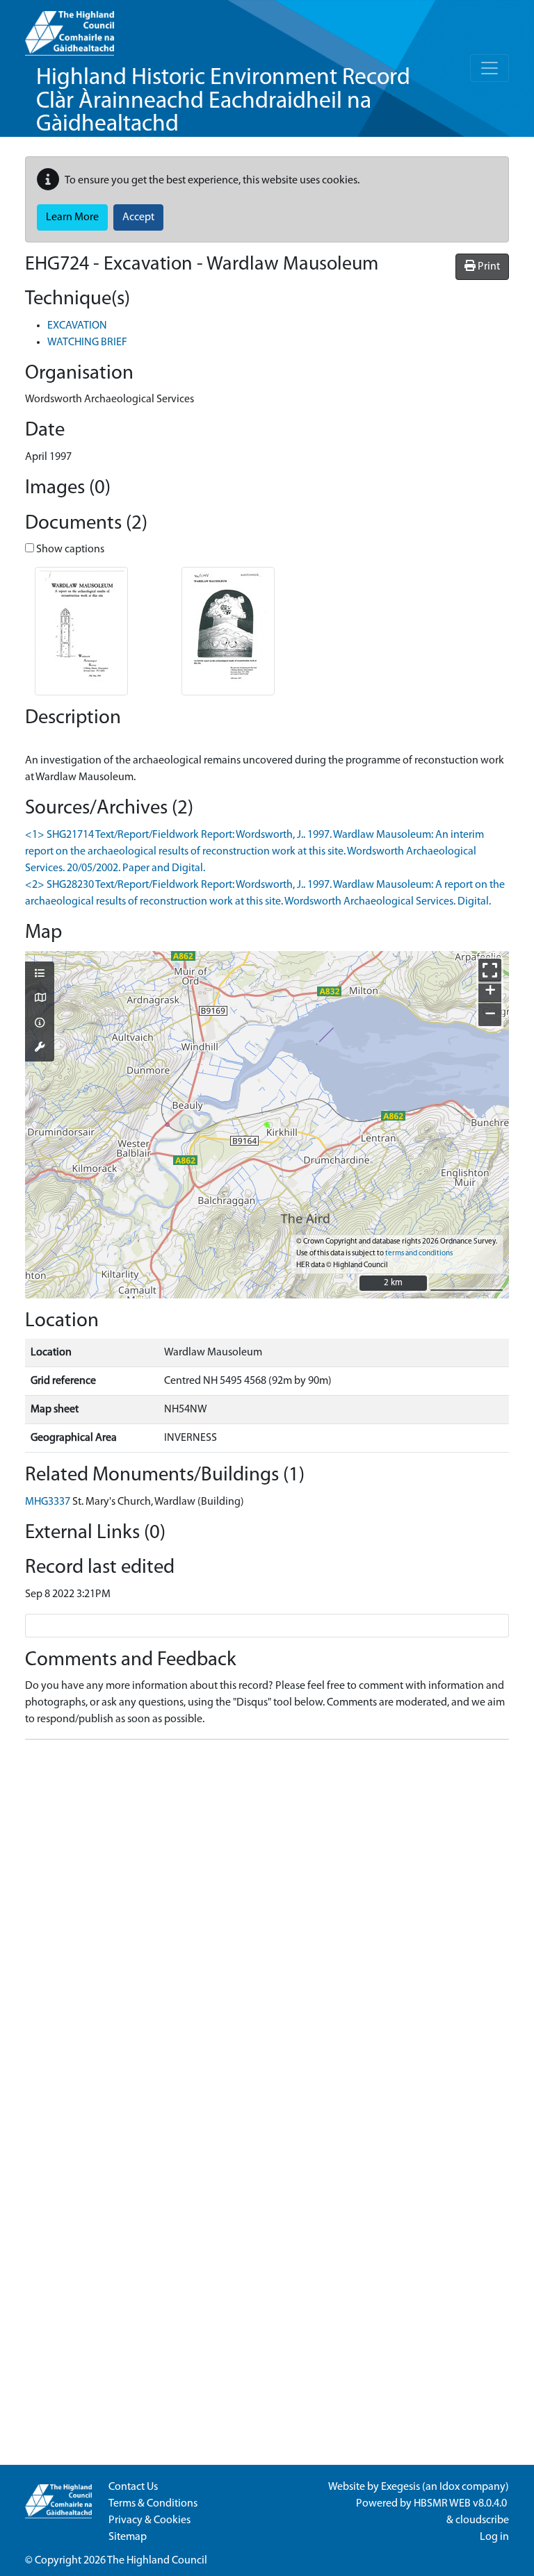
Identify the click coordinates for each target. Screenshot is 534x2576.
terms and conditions (419, 1254)
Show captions (69, 550)
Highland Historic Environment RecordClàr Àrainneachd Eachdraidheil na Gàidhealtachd (223, 101)
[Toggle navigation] (489, 68)
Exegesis (400, 2487)
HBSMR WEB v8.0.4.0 (461, 2504)
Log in (494, 2537)
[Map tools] (40, 1048)
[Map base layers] (40, 999)
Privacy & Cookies (149, 2520)
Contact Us (133, 2487)
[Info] (40, 1024)
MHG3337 (48, 1502)
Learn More (72, 217)
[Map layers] (40, 975)
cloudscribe (482, 2520)
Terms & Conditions (153, 2504)
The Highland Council (157, 2561)
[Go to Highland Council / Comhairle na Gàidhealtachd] (70, 28)
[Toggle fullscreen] (490, 970)
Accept (138, 217)
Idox (450, 2487)
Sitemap (128, 2537)
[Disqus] (267, 1924)
